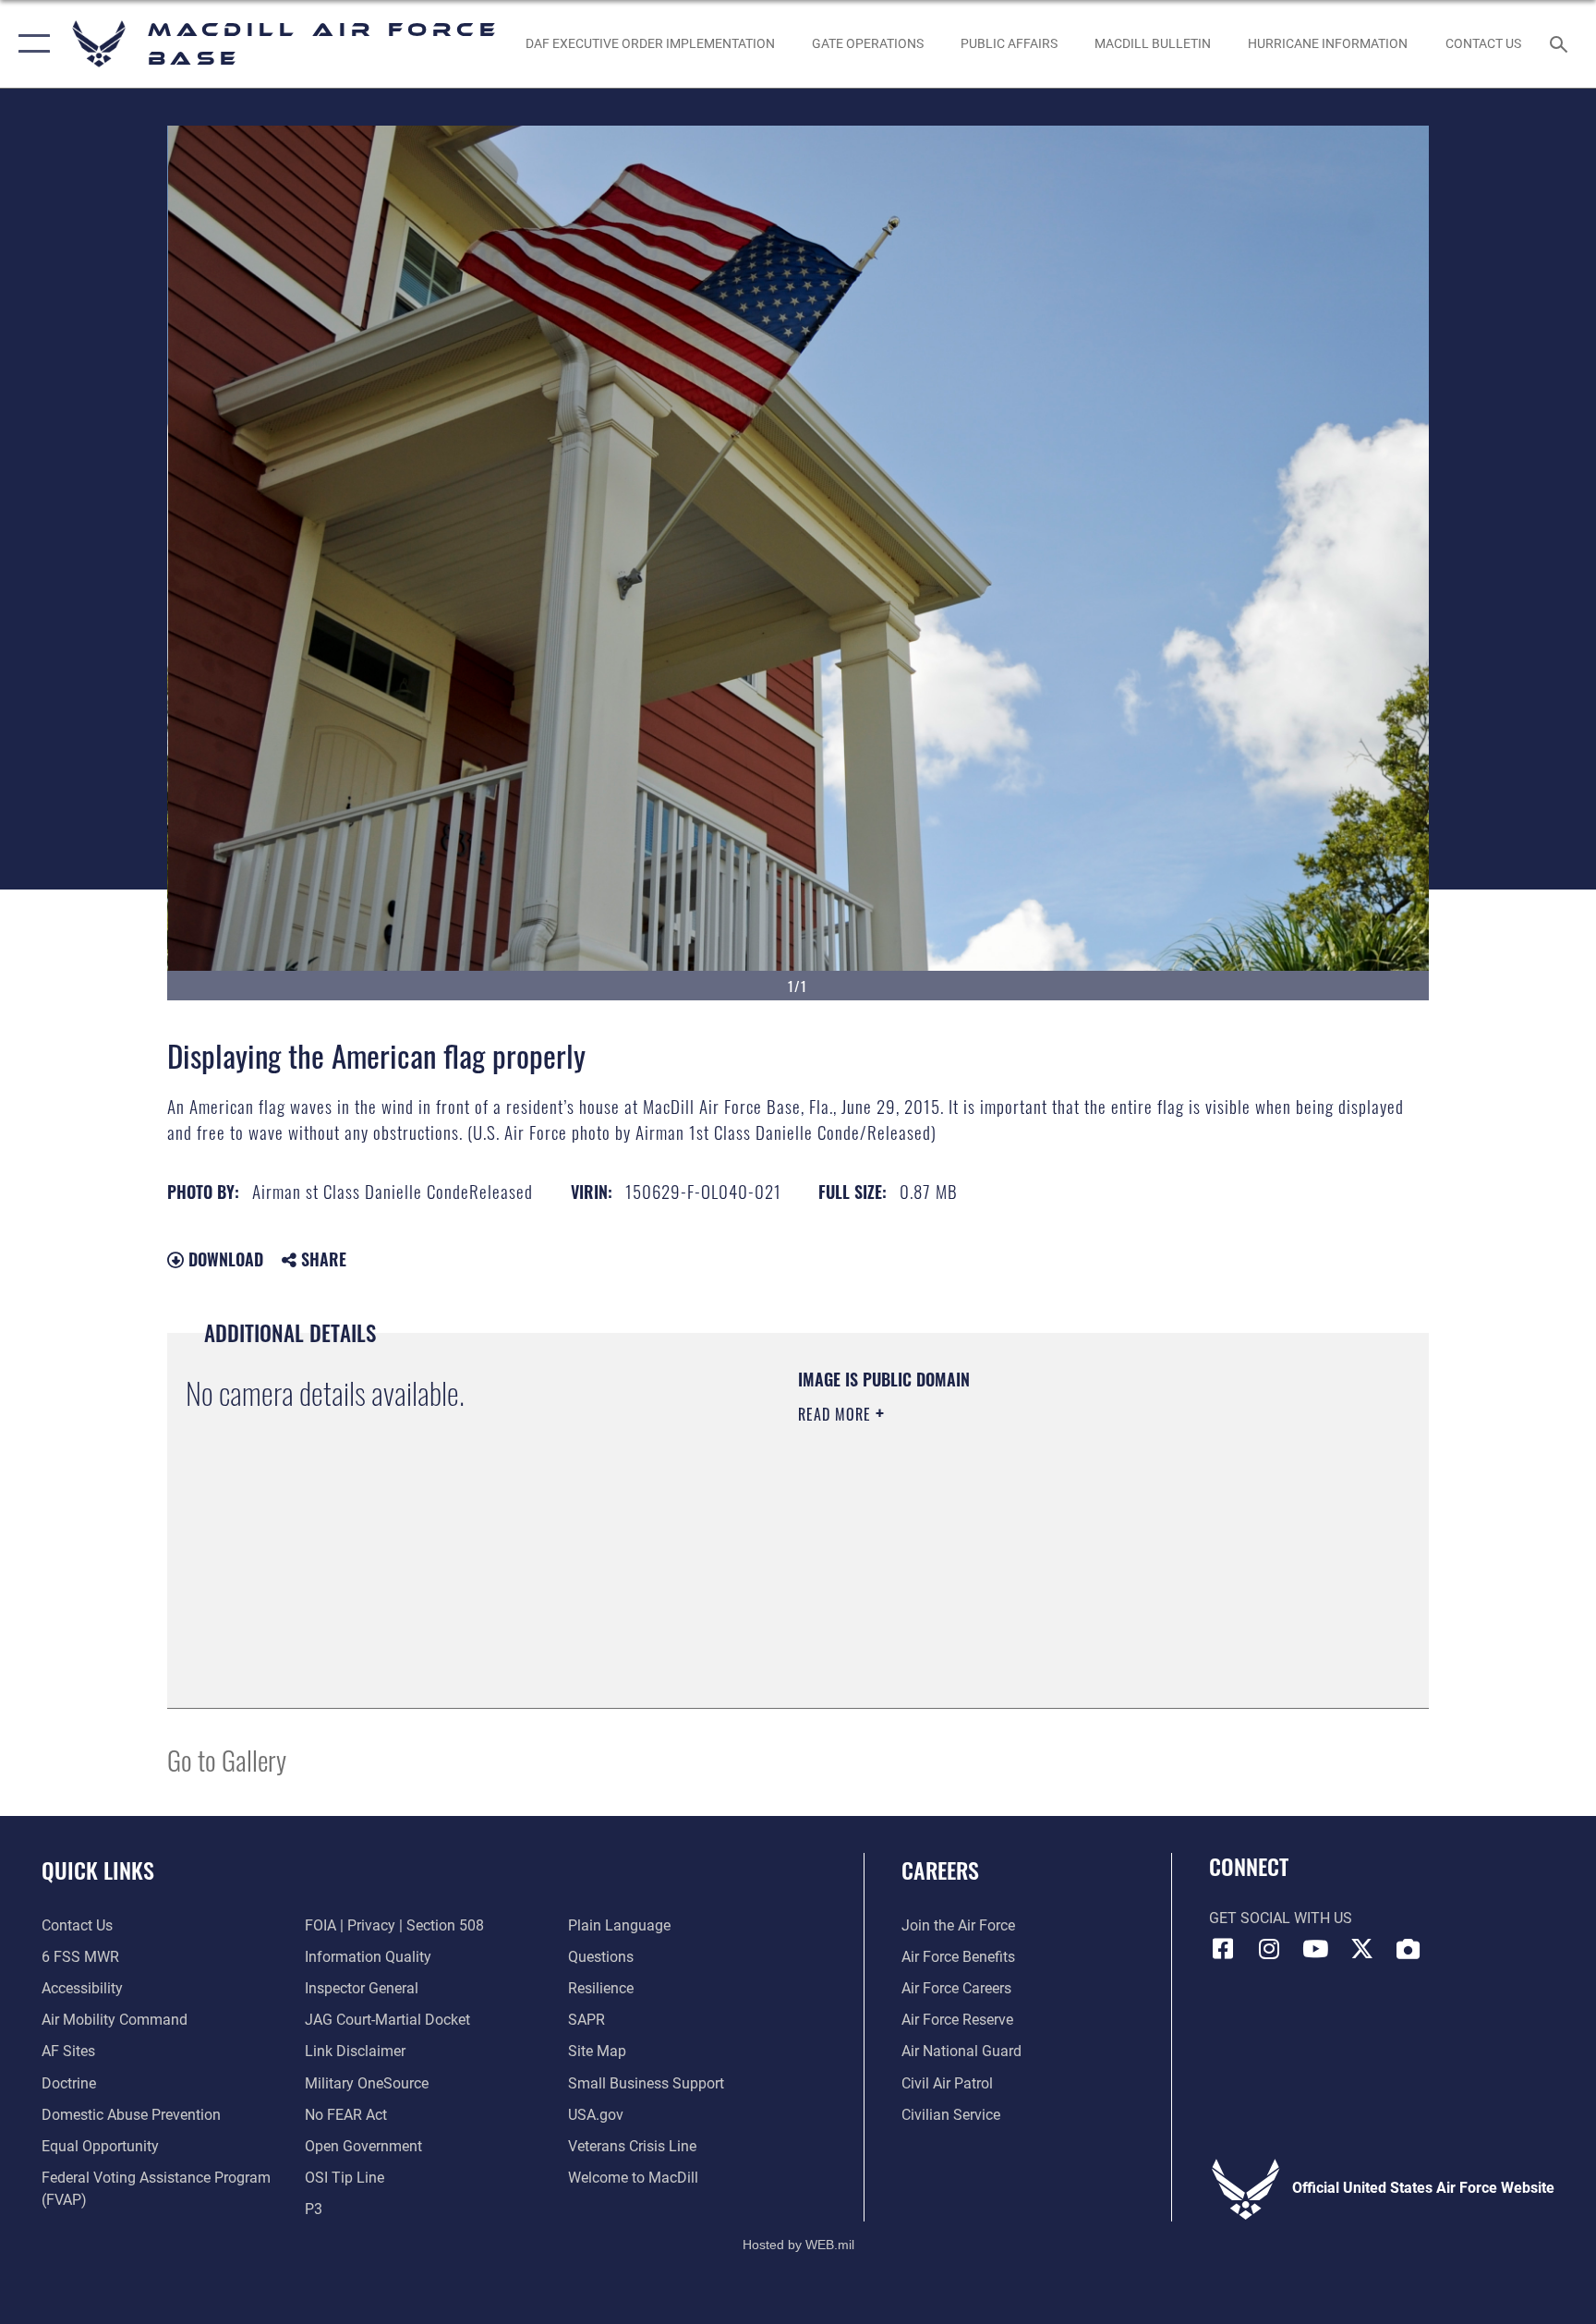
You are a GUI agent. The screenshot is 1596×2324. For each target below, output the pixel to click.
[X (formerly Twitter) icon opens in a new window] (1361, 1949)
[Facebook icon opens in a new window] (1223, 1949)
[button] (30, 44)
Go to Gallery (227, 1759)
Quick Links (98, 1870)
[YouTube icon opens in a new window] (1315, 1949)
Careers (940, 1870)
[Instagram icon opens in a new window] (1269, 1949)
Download (224, 1259)
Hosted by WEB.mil (798, 2245)
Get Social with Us (1281, 1918)
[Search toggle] (1561, 43)
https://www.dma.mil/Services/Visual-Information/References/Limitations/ (1015, 1531)
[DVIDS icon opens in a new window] (1408, 1949)
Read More (837, 1414)
